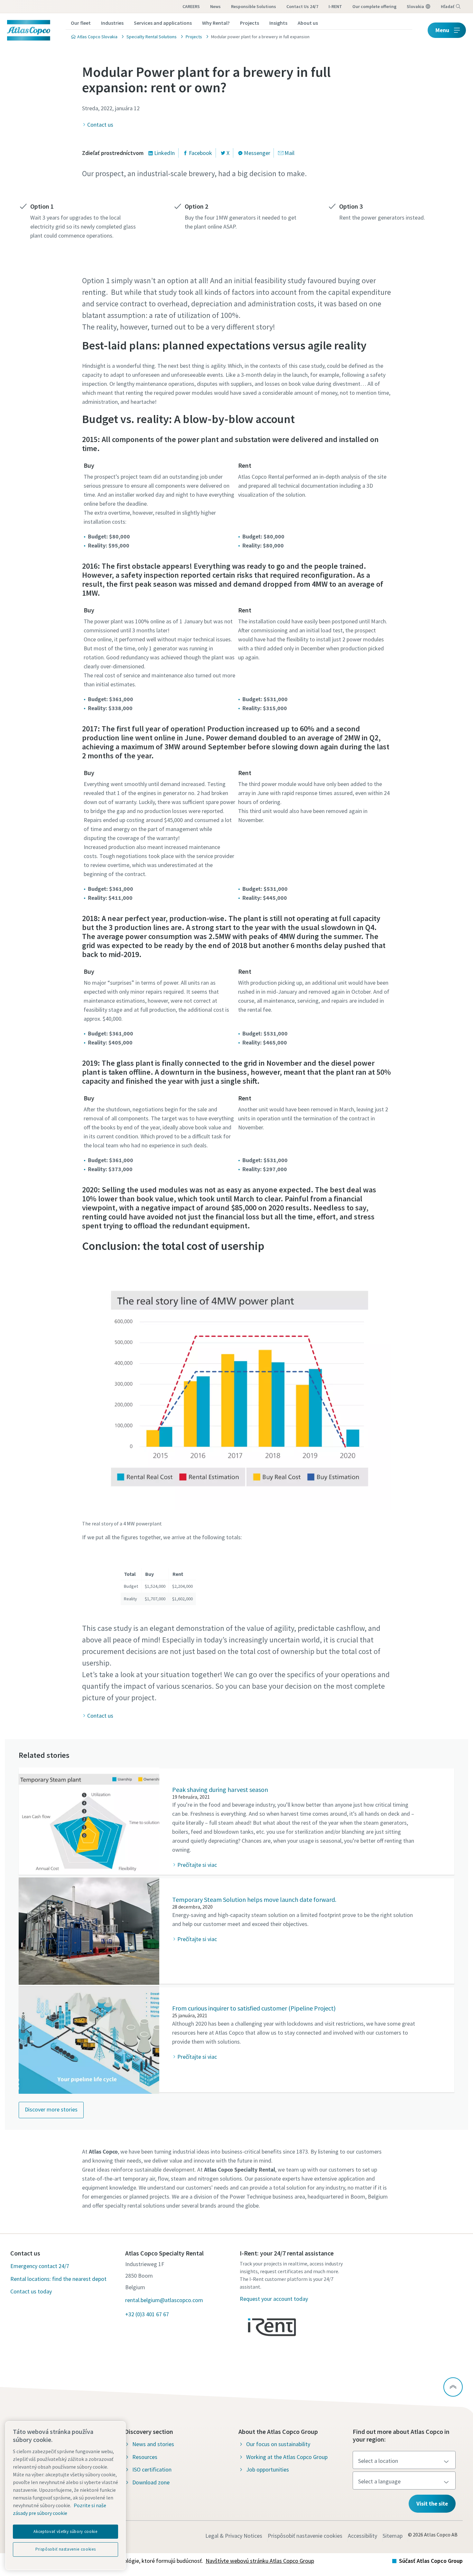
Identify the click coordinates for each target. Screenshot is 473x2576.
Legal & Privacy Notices (234, 2536)
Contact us (100, 125)
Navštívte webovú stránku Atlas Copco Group (260, 2561)
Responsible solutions (254, 6)
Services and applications (163, 23)
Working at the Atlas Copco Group (287, 2457)
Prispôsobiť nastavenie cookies (305, 2536)
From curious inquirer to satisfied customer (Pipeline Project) (254, 2008)
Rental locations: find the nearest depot (58, 2279)
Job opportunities (268, 2469)
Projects (250, 23)
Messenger (257, 153)
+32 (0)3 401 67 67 (147, 2314)
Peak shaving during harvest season (220, 1790)
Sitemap (393, 2536)
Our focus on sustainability (278, 2444)
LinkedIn (164, 153)
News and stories (153, 2444)
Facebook (200, 153)
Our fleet (81, 23)
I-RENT (335, 6)
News (215, 6)
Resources (145, 2457)
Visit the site (432, 2504)
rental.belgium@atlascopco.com (164, 2300)
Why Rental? (216, 23)
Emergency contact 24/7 (40, 2266)
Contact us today (31, 2291)
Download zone (151, 2482)
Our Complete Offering (374, 6)
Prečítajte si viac (197, 1865)
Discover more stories (51, 2109)
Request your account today (274, 2299)
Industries (112, 23)
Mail (289, 153)
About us (308, 23)
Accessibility (362, 2536)
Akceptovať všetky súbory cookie (65, 2531)
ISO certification (152, 2469)
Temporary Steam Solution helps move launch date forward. (254, 1899)
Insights (278, 23)
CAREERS (191, 6)
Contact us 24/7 (302, 6)
